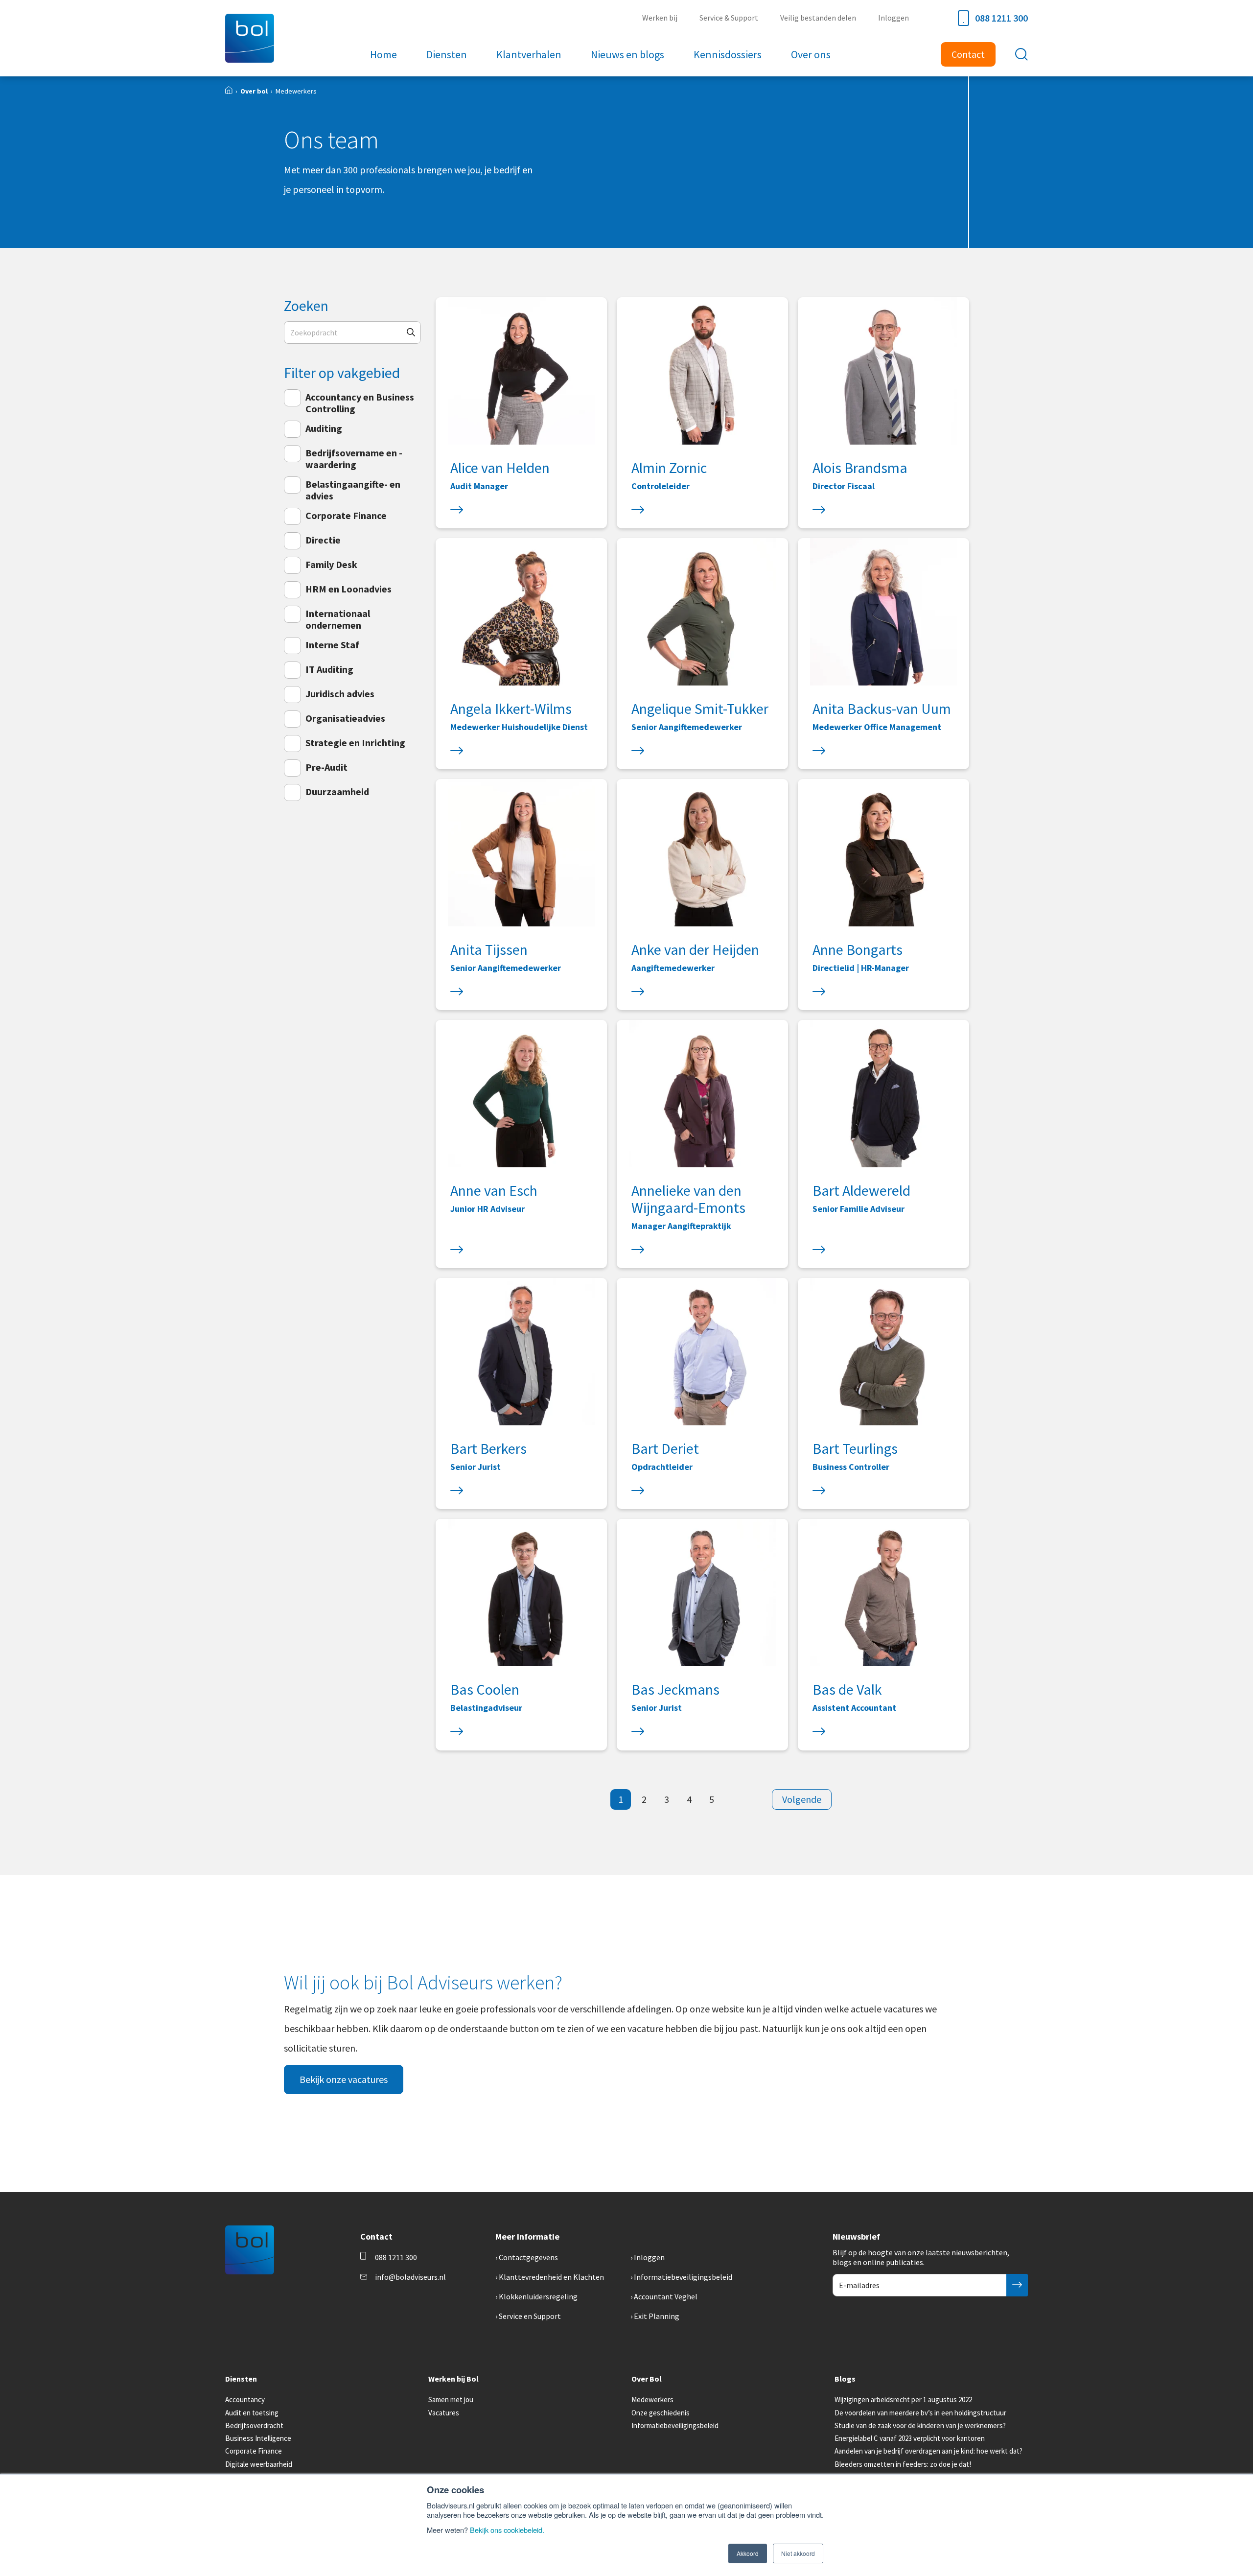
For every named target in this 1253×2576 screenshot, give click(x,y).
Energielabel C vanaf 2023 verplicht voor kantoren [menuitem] (910, 2438)
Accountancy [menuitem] (245, 2399)
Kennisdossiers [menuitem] (728, 54)
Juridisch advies (340, 694)
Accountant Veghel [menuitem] (666, 2296)
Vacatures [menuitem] (444, 2413)
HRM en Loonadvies (348, 589)
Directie (323, 540)
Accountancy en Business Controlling (360, 403)
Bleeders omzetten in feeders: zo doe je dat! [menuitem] (903, 2464)
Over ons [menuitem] (811, 54)
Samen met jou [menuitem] (451, 2399)
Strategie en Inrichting (355, 743)
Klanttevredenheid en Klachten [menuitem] (551, 2277)
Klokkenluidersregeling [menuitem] (538, 2296)
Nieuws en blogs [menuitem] (627, 54)
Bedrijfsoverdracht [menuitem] (254, 2425)
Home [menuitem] (383, 54)
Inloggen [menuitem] (893, 18)
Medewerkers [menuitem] (652, 2399)
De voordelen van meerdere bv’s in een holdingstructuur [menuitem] (920, 2413)
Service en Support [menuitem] (530, 2316)
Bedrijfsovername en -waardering (354, 459)
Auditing (324, 428)
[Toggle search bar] (1021, 54)
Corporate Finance (346, 515)
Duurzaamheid (337, 792)
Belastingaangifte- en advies (353, 490)
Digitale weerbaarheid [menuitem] (259, 2464)
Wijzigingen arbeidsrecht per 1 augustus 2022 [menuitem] (903, 2399)
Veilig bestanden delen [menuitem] (818, 18)
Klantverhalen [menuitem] (529, 54)
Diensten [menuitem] (447, 54)
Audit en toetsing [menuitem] (252, 2413)
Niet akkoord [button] (798, 2553)
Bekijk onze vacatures (344, 2079)
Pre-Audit (326, 767)
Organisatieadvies (345, 718)
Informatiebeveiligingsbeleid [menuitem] (683, 2277)
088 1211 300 (1001, 18)
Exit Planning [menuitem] (657, 2316)
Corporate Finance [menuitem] (254, 2451)
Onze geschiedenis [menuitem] (661, 2413)
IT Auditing (329, 669)
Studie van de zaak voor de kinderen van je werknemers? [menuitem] (920, 2425)
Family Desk (331, 564)
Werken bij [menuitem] (660, 18)
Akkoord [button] (748, 2553)
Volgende (802, 1799)
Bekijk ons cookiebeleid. (507, 2530)
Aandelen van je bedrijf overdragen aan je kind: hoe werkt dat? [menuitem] (928, 2451)
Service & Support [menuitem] (729, 18)
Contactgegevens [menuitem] (528, 2257)
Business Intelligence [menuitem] (258, 2438)
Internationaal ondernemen (338, 619)
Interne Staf (332, 645)
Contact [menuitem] (968, 54)
